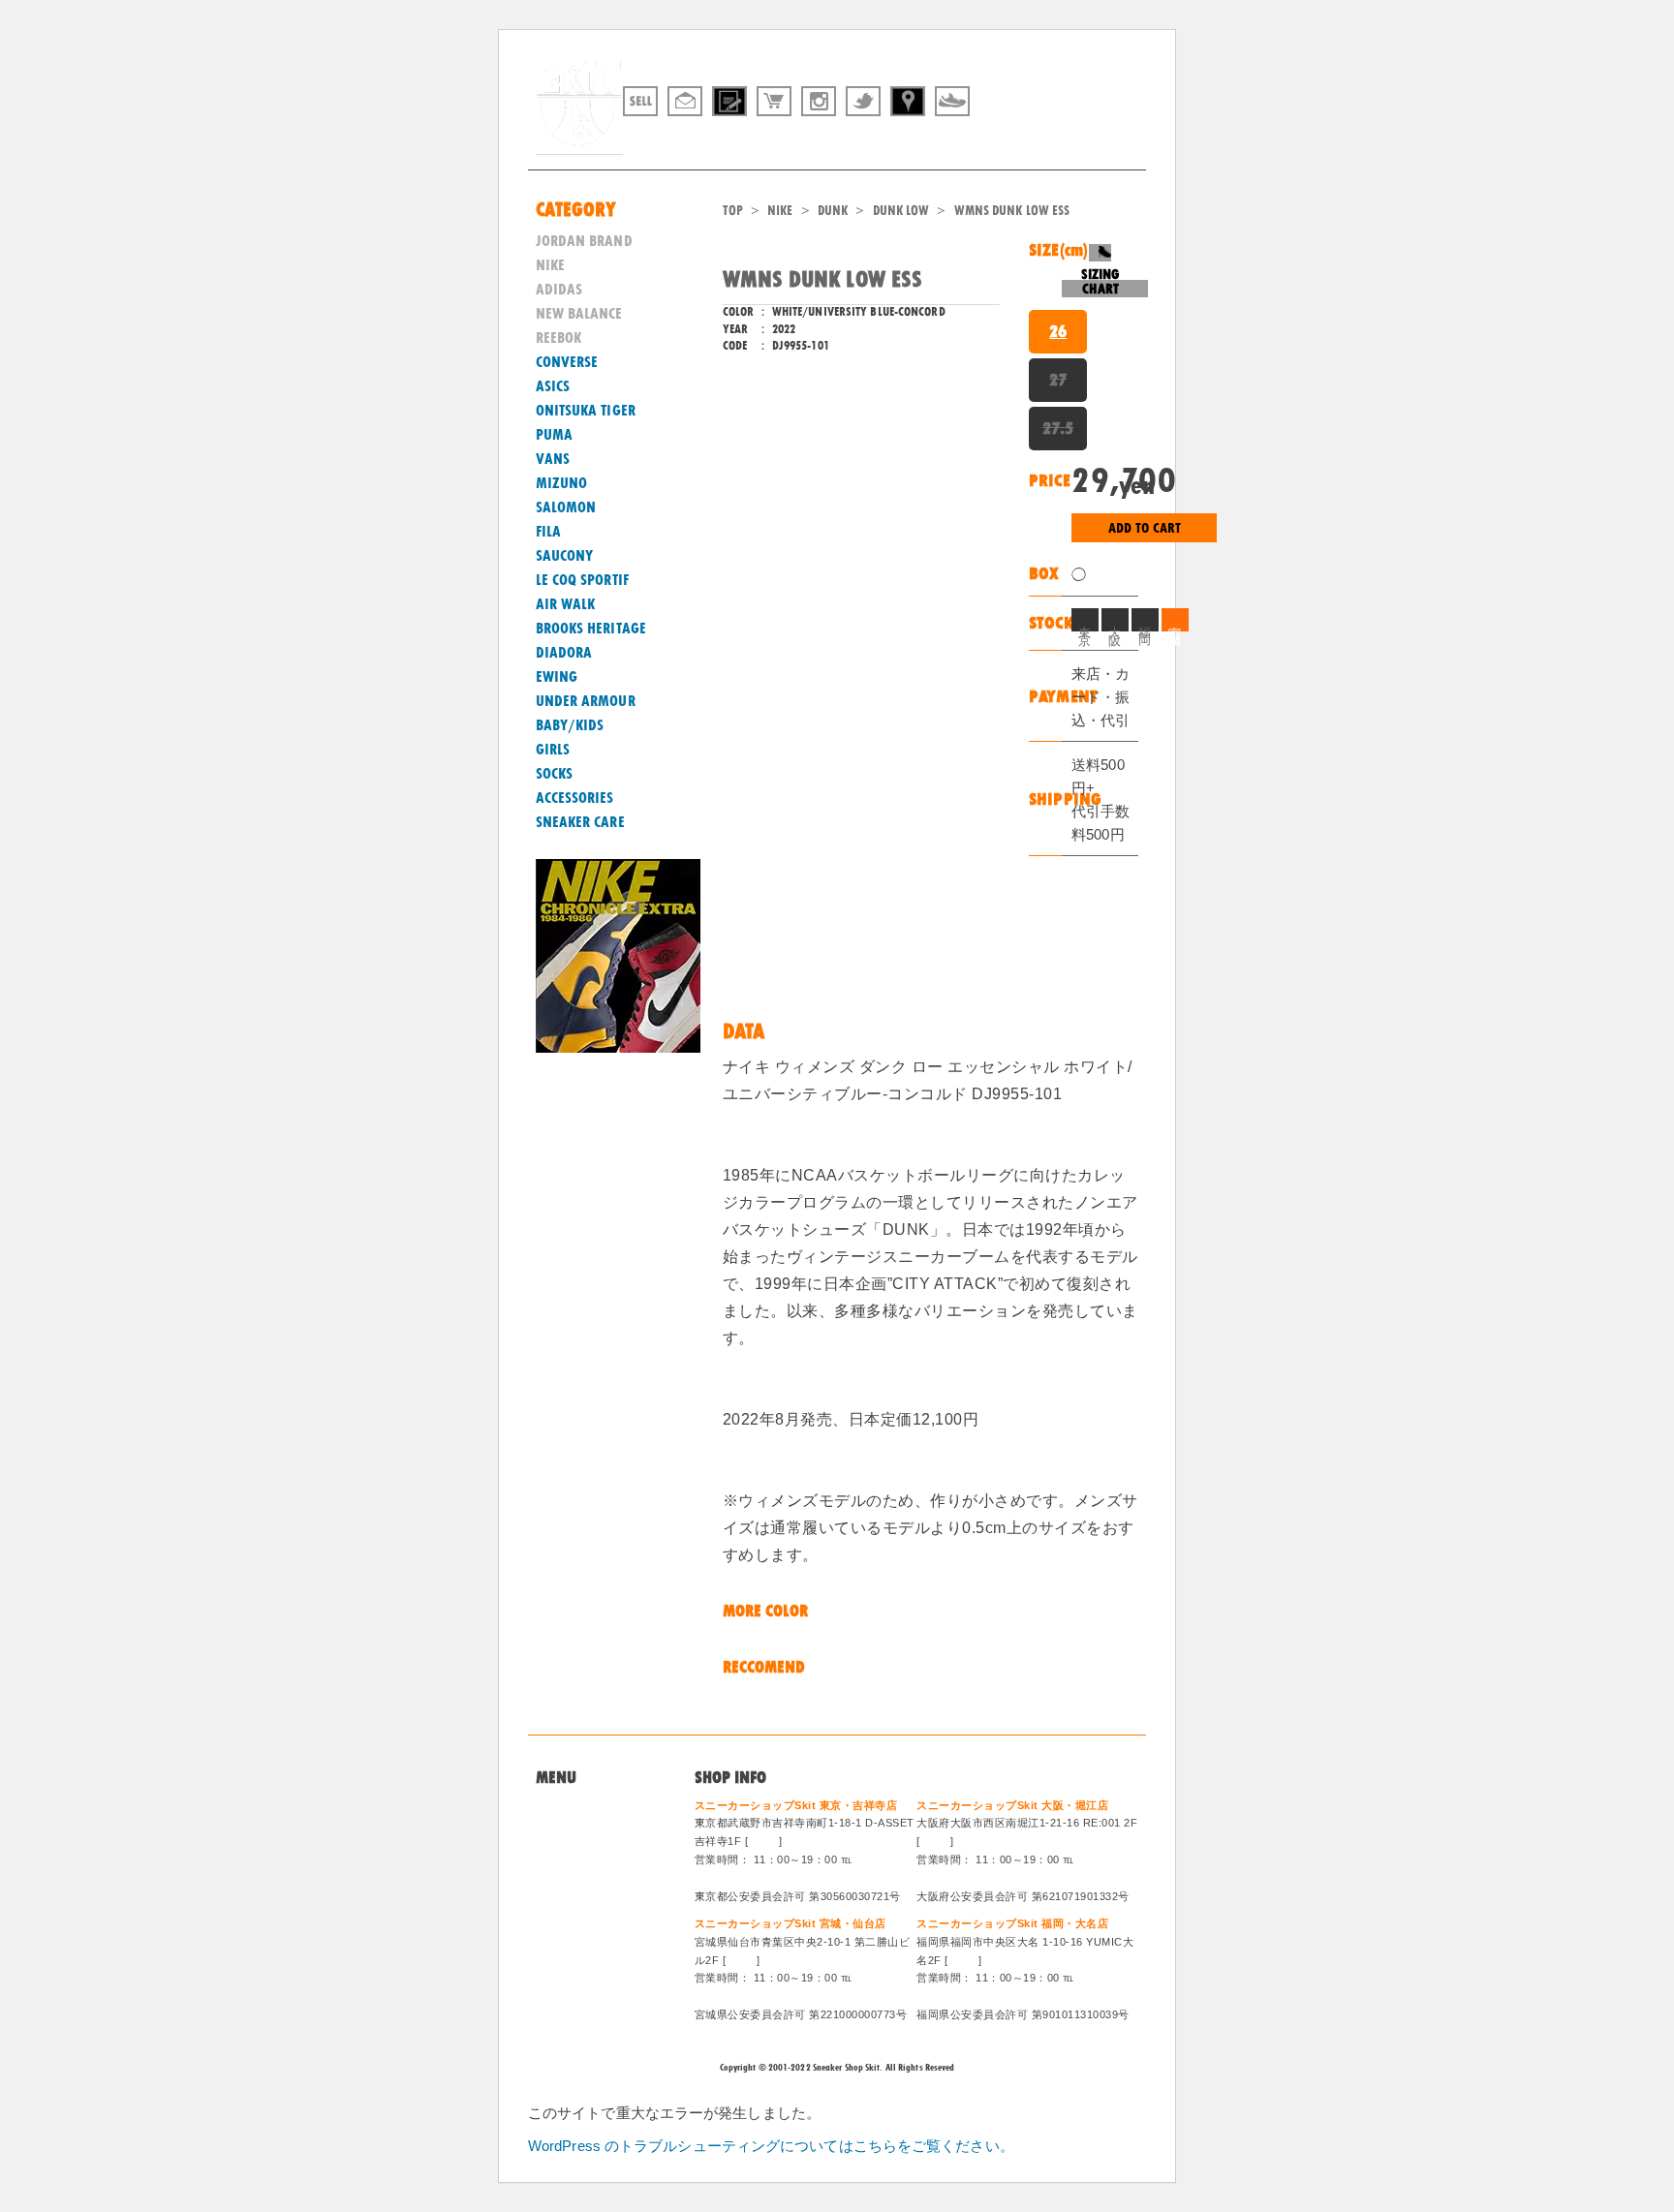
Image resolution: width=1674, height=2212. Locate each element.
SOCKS (555, 774)
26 (1058, 331)
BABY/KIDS (570, 725)
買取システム (577, 1855)
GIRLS (553, 750)
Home (554, 1808)
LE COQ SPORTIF (582, 580)
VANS (553, 459)
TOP (733, 210)
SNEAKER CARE (580, 822)
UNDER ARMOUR (586, 701)
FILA (548, 532)
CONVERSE (567, 362)
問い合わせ (570, 1831)
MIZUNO (562, 483)
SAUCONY (565, 556)
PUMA (554, 435)
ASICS (553, 386)
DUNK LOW (901, 210)
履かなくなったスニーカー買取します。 (1034, 138)
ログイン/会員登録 (592, 1926)
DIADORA (564, 653)
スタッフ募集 (577, 1902)
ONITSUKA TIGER (586, 411)
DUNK (833, 210)
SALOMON (566, 507)
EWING (557, 677)
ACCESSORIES (575, 798)
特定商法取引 (577, 1879)
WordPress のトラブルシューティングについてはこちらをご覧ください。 (771, 2146)
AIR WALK (566, 604)
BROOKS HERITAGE (591, 629)
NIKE (780, 210)
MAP (764, 1841)
